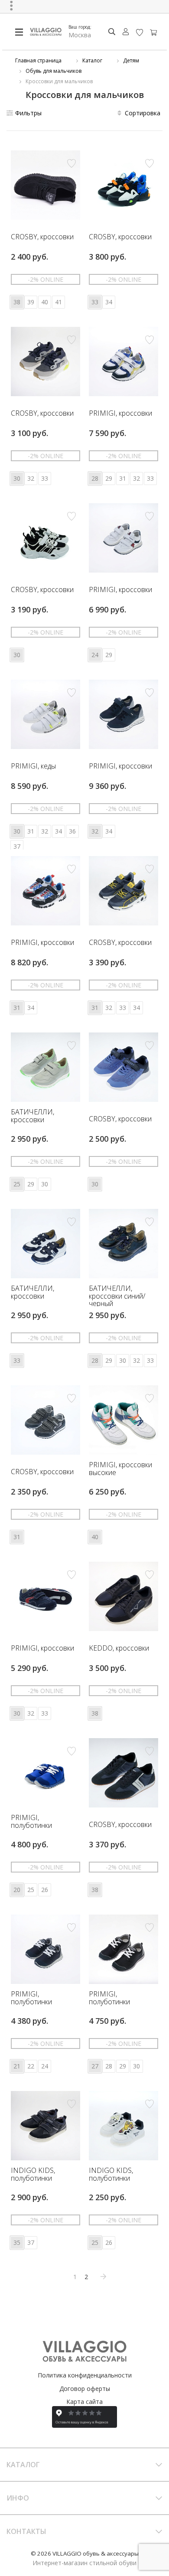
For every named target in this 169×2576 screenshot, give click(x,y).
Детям (131, 60)
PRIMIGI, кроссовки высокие (120, 1469)
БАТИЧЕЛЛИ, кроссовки (32, 1116)
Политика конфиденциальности (85, 2375)
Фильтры (28, 113)
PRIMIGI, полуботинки (31, 1822)
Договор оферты (85, 2389)
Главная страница (38, 60)
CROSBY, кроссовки (42, 237)
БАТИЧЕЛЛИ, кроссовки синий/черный (117, 1296)
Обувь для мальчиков (54, 71)
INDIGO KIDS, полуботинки (33, 2174)
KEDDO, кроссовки (119, 1648)
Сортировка (143, 113)
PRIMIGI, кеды (33, 766)
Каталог (92, 60)
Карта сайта (84, 2402)
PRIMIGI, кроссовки (120, 414)
